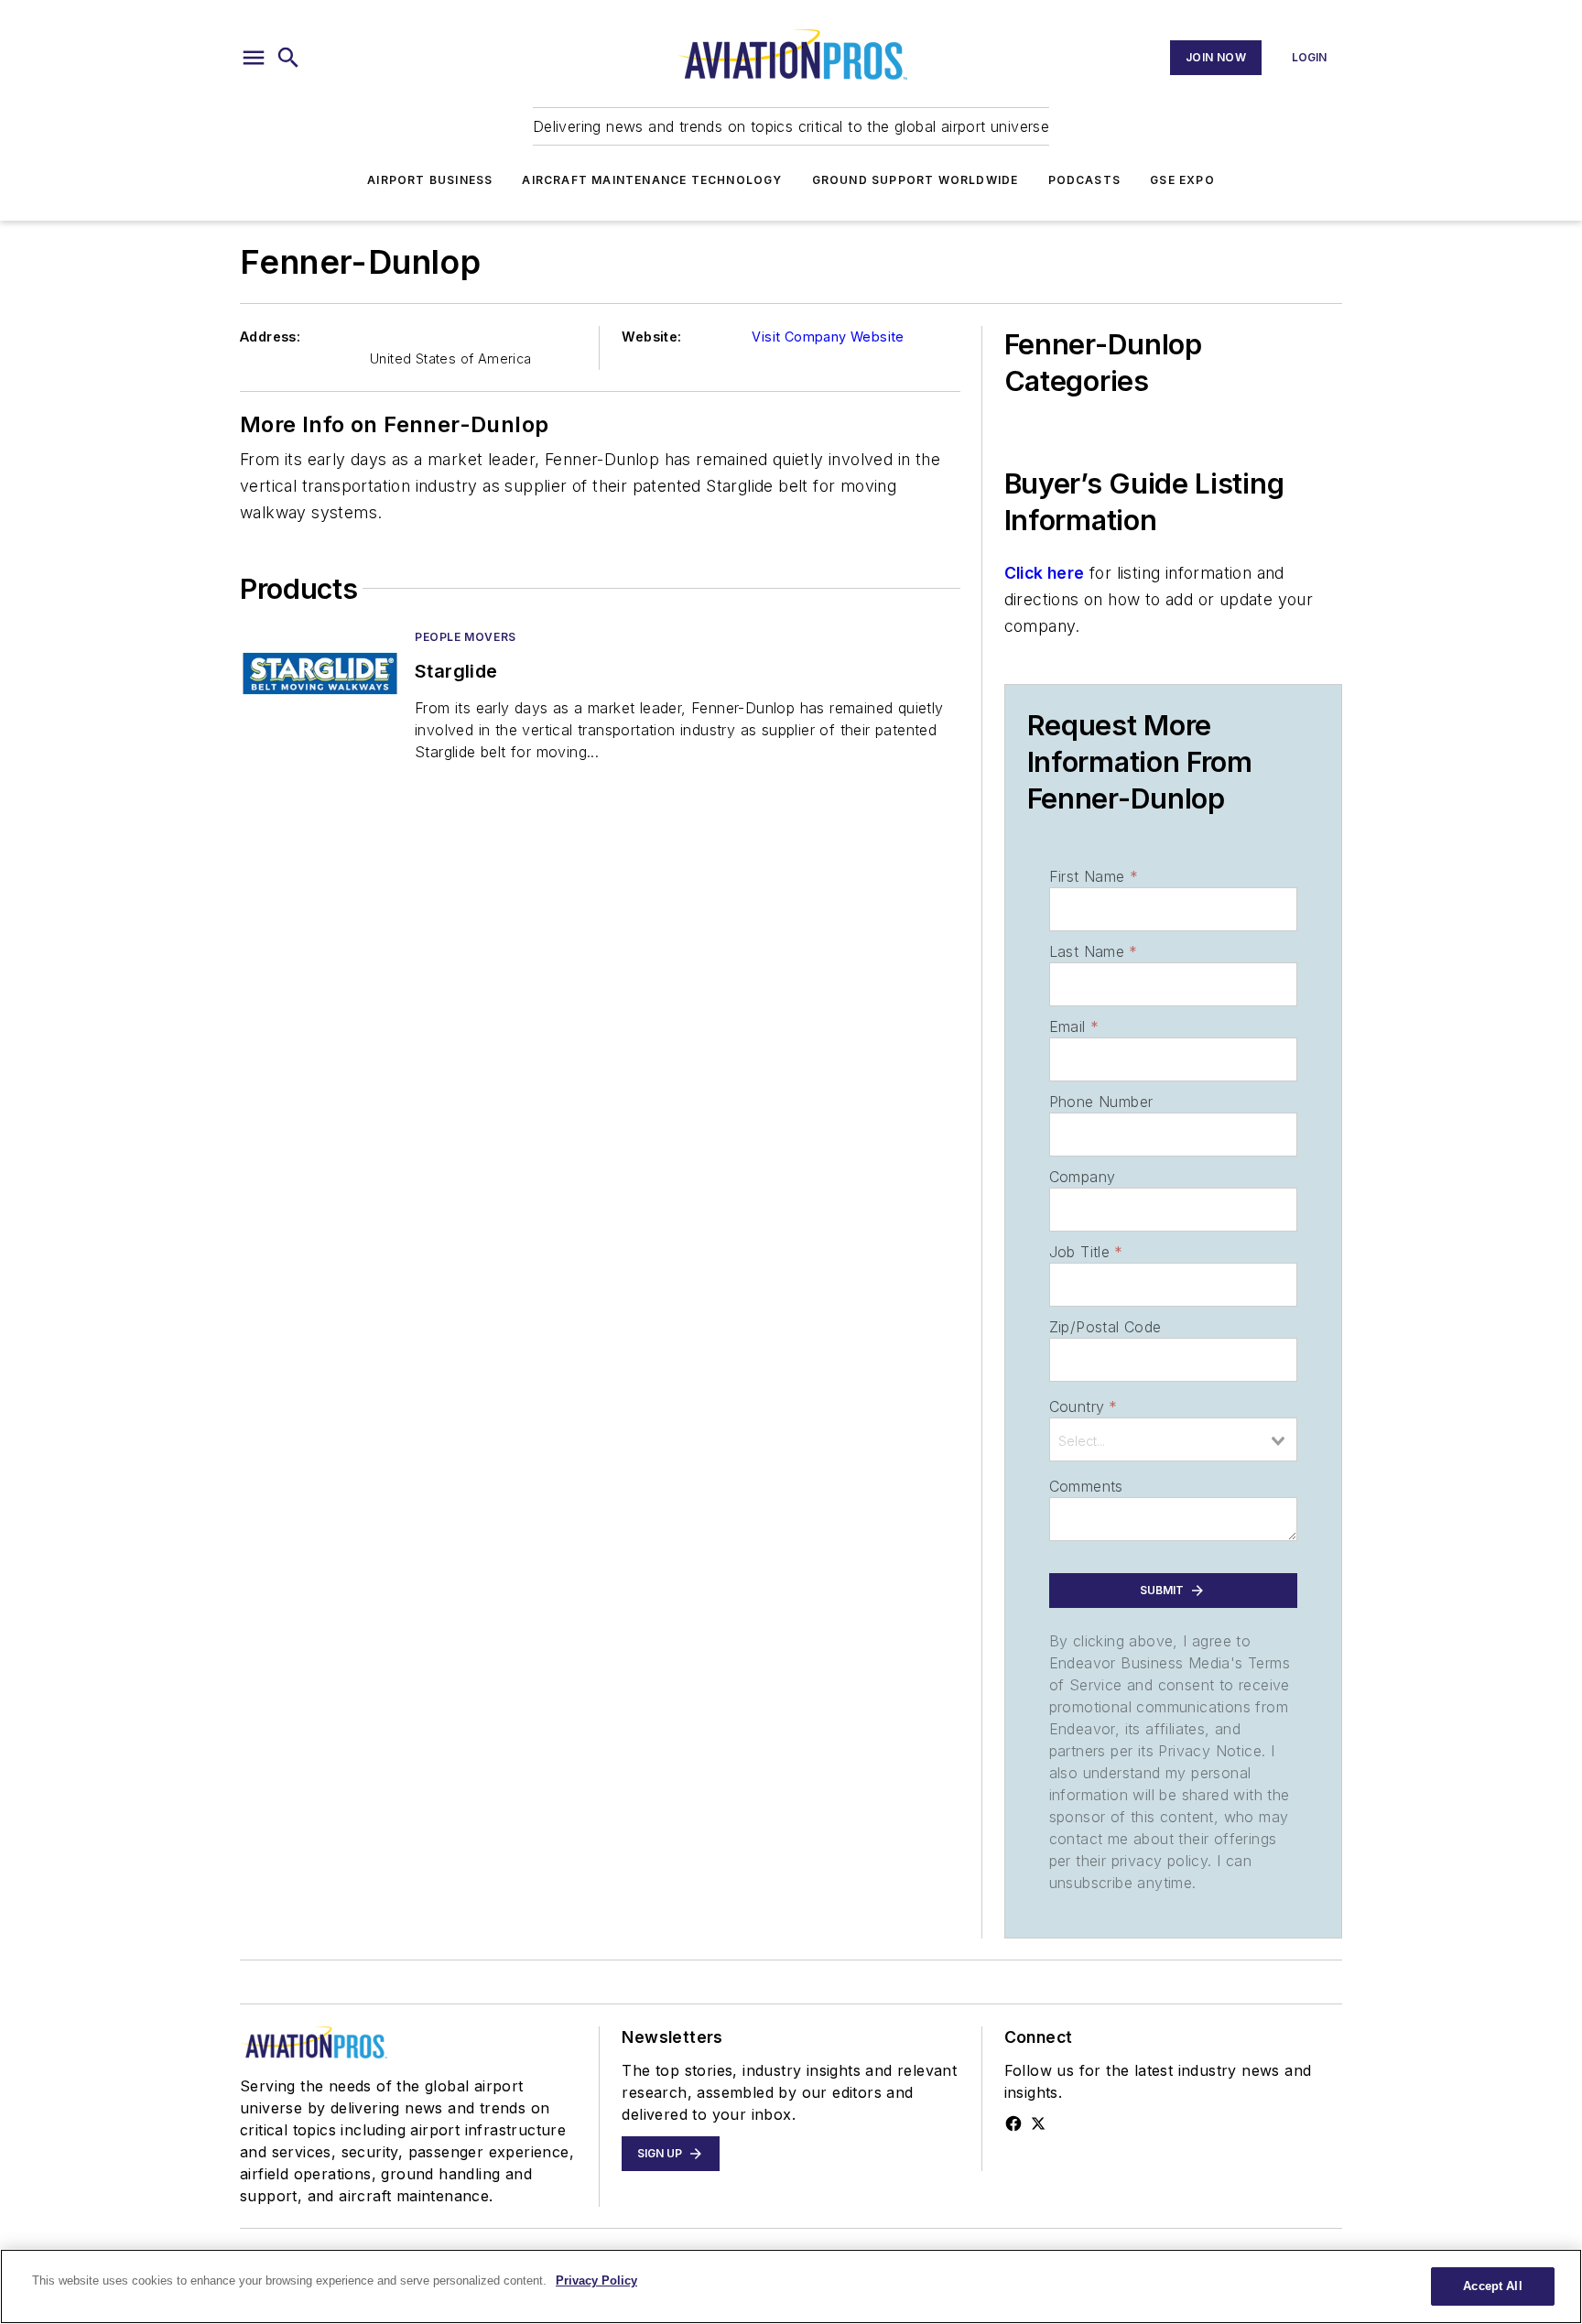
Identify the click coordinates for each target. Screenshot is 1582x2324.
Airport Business (430, 180)
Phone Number (1101, 1102)
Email (1074, 1026)
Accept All (1492, 2286)
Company (1083, 1177)
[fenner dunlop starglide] (320, 673)
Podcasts (1085, 180)
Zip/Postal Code (1105, 1327)
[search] (288, 58)
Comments (1086, 1486)
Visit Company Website (828, 337)
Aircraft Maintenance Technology (652, 180)
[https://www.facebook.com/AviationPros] (1013, 2123)
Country (1084, 1406)
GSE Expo (1182, 180)
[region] (791, 2286)
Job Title (1086, 1252)
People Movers (466, 637)
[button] (254, 58)
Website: (651, 337)
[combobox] (1173, 1439)
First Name (1094, 876)
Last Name (1094, 951)
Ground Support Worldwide (916, 180)
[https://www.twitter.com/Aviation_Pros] (1038, 2123)
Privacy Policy (596, 2281)
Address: (270, 337)
